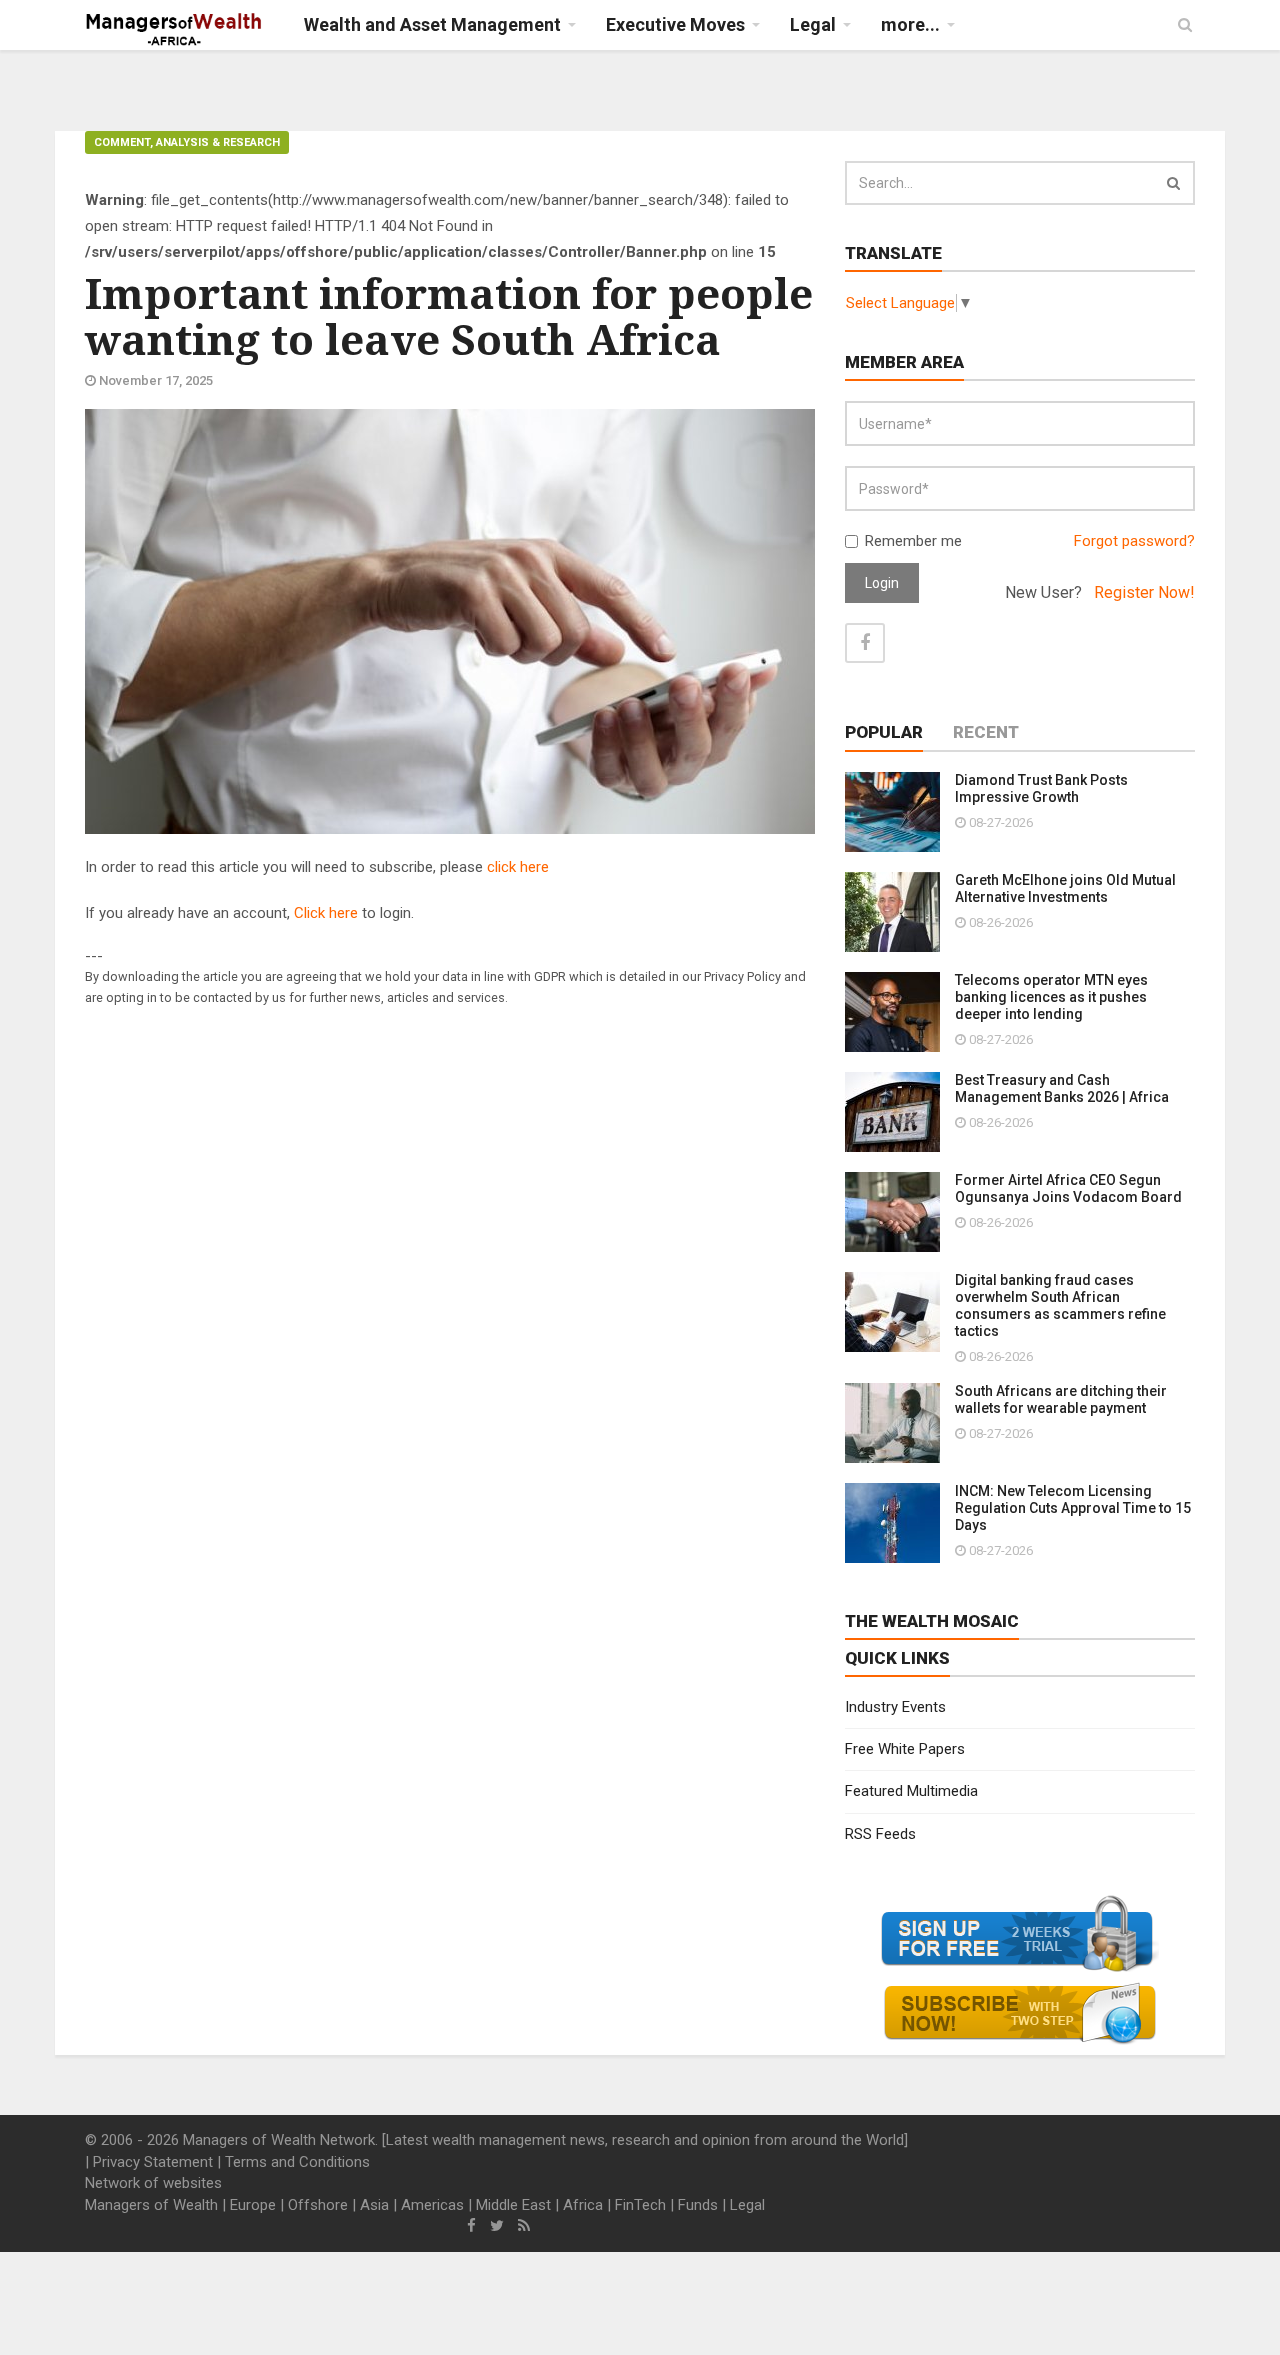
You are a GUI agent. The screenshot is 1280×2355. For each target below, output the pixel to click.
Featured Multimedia (911, 1791)
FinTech (640, 2205)
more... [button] (910, 24)
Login (882, 583)
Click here (326, 913)
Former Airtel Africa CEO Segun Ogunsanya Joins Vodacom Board (1068, 1188)
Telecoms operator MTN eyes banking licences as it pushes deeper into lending (1051, 997)
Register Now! (1144, 592)
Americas (432, 2205)
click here (518, 867)
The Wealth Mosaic (932, 1621)
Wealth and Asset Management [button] (432, 24)
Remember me (913, 541)
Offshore (318, 2205)
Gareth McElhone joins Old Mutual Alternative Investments (1065, 888)
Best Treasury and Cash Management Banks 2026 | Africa (1062, 1088)
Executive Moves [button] (675, 24)
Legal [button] (813, 24)
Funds (698, 2205)
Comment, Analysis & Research (187, 142)
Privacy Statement (153, 2162)
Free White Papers (905, 1749)
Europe (253, 2205)
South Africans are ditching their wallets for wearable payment (1061, 1399)
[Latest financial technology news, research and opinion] (174, 30)
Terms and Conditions (297, 2162)
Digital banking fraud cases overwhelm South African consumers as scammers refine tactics (1060, 1305)
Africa (583, 2205)
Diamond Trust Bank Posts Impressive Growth (1041, 788)
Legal (747, 2205)
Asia (374, 2205)
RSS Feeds (880, 1834)
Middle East (513, 2205)
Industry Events (895, 1707)
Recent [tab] (986, 732)
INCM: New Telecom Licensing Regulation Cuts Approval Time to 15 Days (1073, 1508)
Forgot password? (1134, 541)
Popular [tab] (884, 732)
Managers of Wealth (151, 2205)
